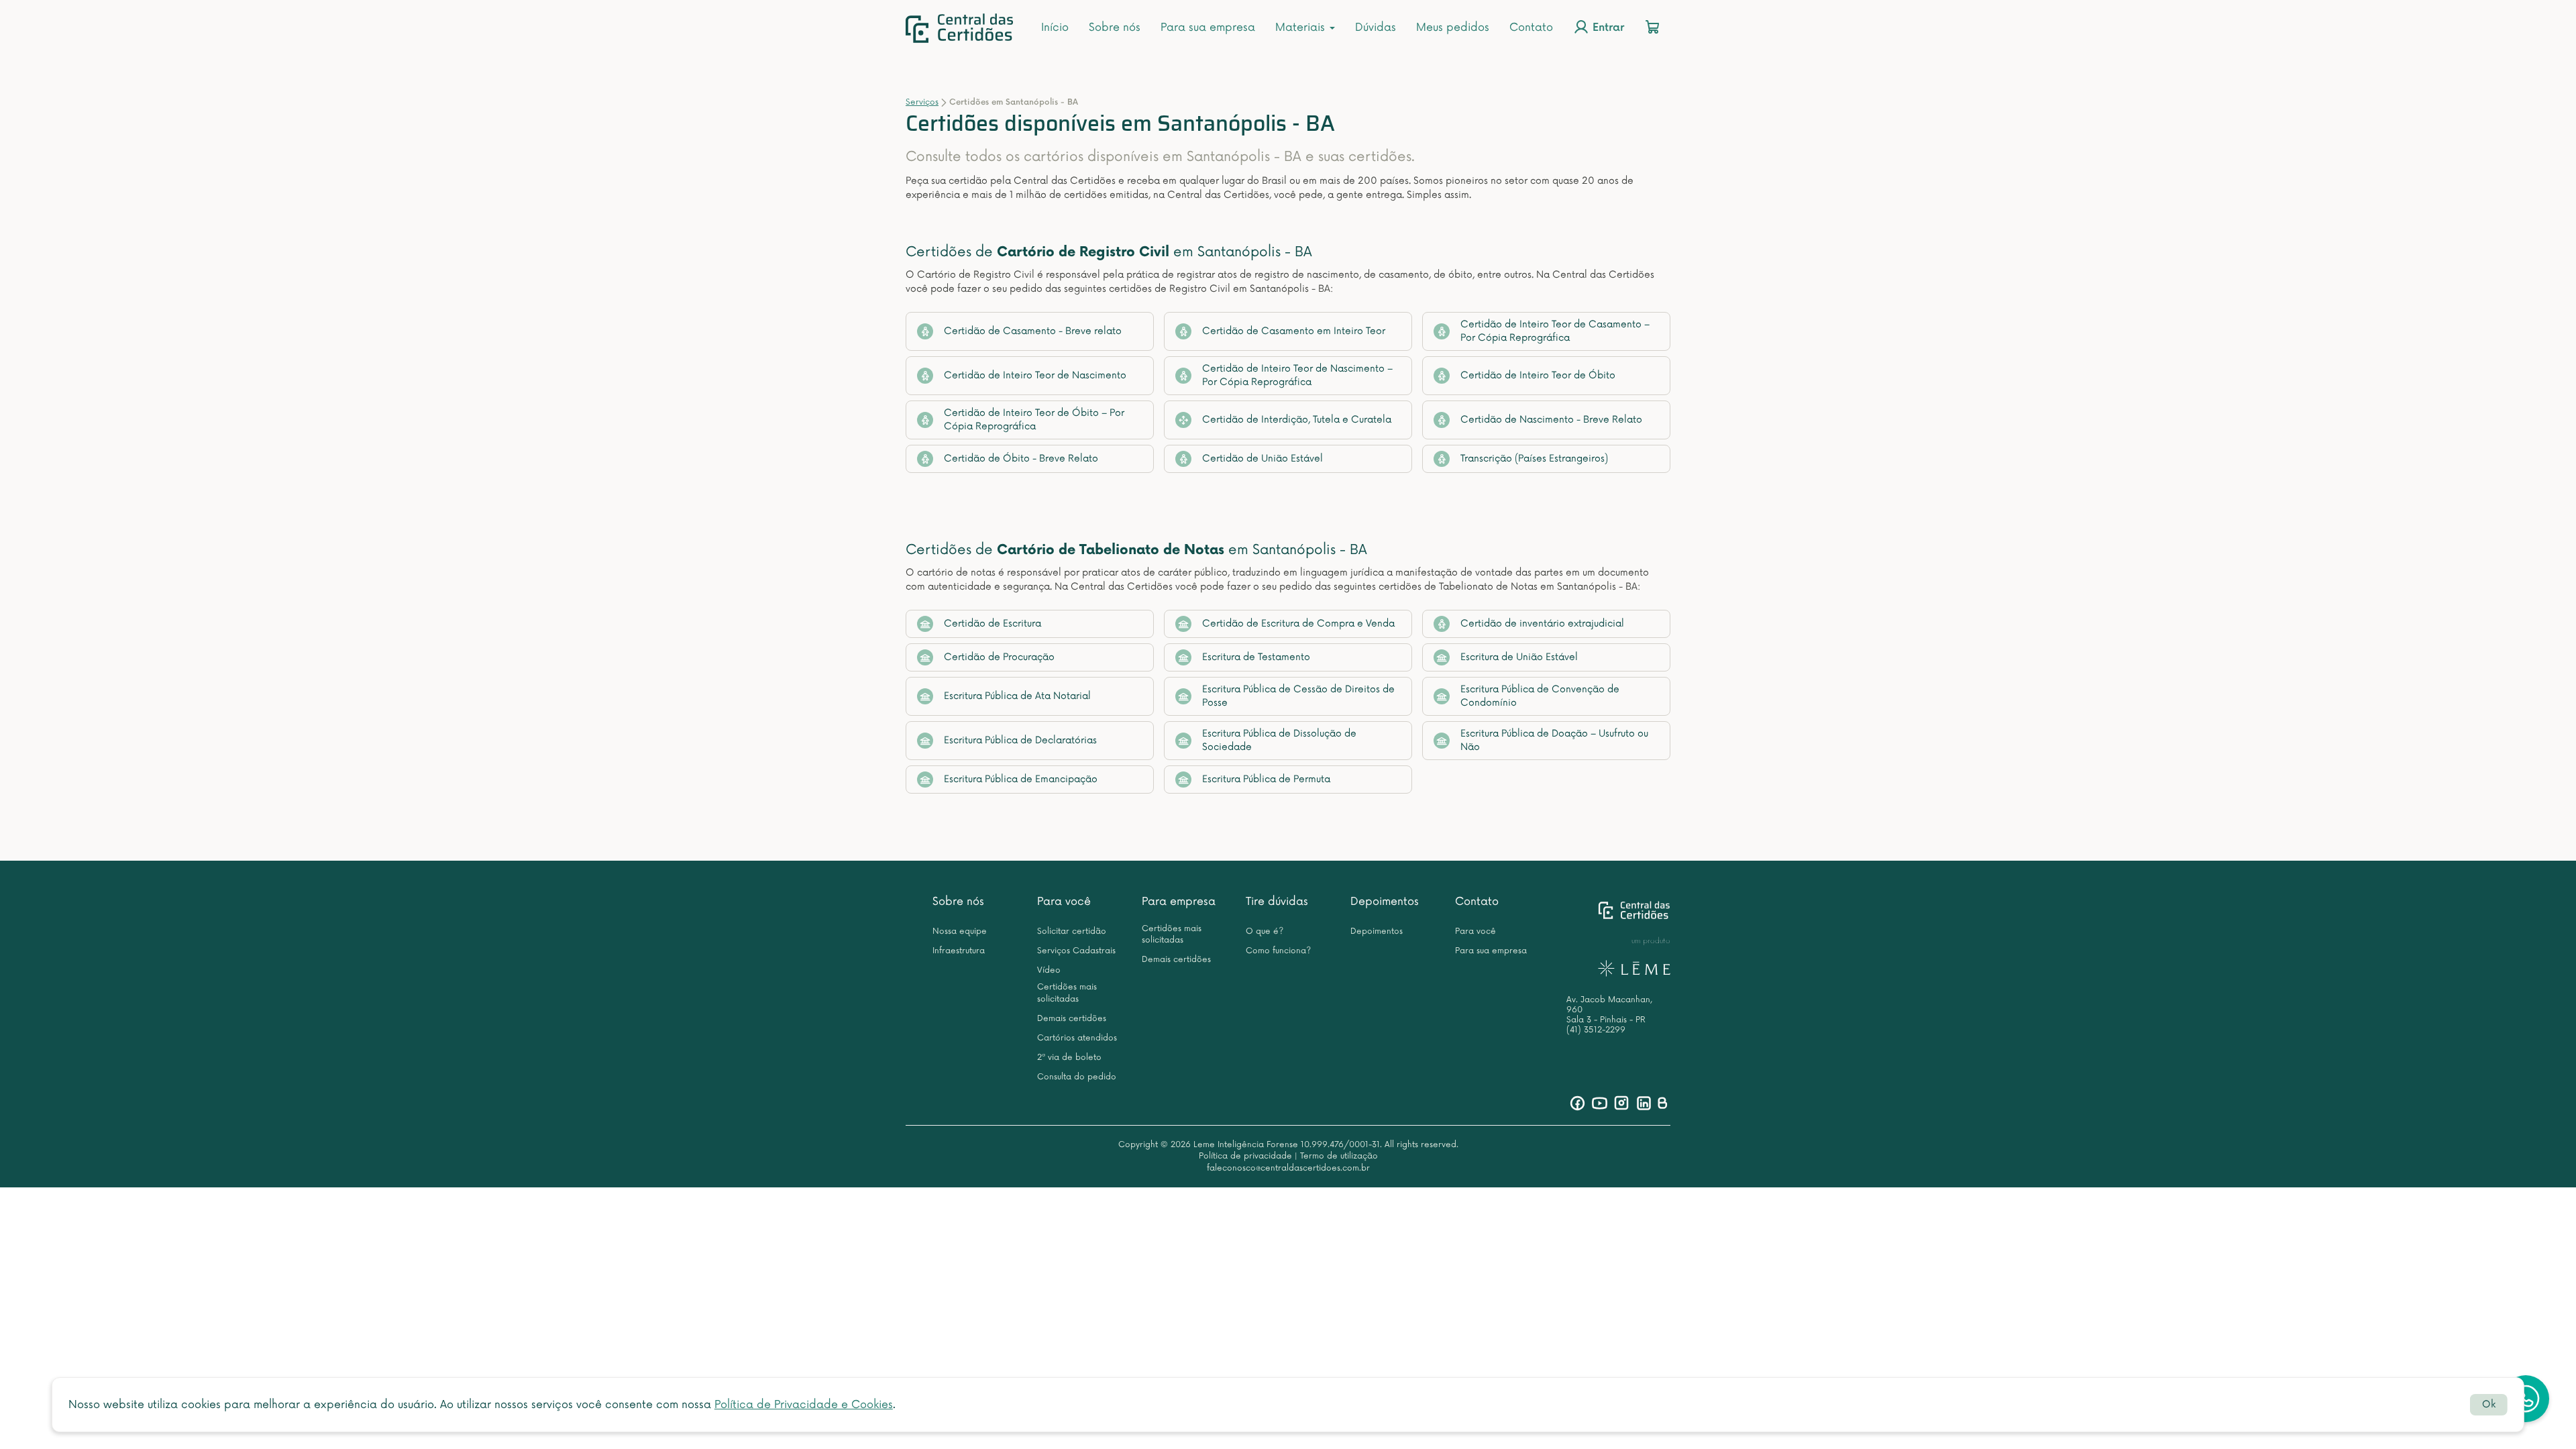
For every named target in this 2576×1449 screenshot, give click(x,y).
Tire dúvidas (1277, 902)
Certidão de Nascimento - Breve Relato (1551, 420)
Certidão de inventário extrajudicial (1542, 624)
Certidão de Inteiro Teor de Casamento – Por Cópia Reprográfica (1555, 331)
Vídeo (1049, 970)
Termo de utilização (1339, 1156)
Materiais (1302, 28)
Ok (2489, 1404)
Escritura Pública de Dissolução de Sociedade (1279, 740)
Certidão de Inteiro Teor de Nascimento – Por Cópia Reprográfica (1297, 375)
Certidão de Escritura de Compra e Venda (1298, 624)
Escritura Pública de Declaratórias (1020, 740)
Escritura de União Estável (1519, 657)
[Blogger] (1662, 1103)
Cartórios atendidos (1077, 1038)
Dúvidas (1376, 28)
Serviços (922, 102)
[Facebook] (1577, 1103)
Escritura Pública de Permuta (1266, 779)
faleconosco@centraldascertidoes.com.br (1288, 1168)
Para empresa (1179, 902)
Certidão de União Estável (1263, 459)
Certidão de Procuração (999, 657)
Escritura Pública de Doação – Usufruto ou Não (1554, 740)
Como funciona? (1278, 951)
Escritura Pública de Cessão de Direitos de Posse (1298, 696)
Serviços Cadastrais (1076, 951)
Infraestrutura (959, 951)
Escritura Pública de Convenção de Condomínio (1540, 696)
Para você (1064, 902)
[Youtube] (1600, 1103)
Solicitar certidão (1072, 931)
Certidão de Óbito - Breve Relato (1021, 459)
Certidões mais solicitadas (1067, 993)
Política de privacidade (1245, 1156)
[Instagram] (1622, 1103)
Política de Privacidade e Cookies (804, 1405)
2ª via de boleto (1069, 1058)
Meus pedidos (1453, 28)
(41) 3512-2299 (1596, 1030)
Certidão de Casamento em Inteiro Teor (1294, 331)
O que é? (1265, 931)
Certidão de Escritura (992, 624)
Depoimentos (1385, 902)
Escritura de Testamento (1256, 657)
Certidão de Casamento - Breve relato (1033, 331)
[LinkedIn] (1644, 1103)
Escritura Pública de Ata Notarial (1017, 696)
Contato (1531, 28)
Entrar (1607, 29)
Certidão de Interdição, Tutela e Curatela (1297, 420)
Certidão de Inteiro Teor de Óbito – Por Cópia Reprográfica (1034, 420)
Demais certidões (1072, 1019)
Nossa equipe (960, 931)
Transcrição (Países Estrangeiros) (1534, 459)
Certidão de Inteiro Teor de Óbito (1538, 375)
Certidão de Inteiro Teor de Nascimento (1035, 375)
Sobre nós (1115, 28)
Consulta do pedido (1077, 1077)
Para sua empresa (1208, 28)
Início (1055, 28)
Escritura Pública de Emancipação (1021, 779)
